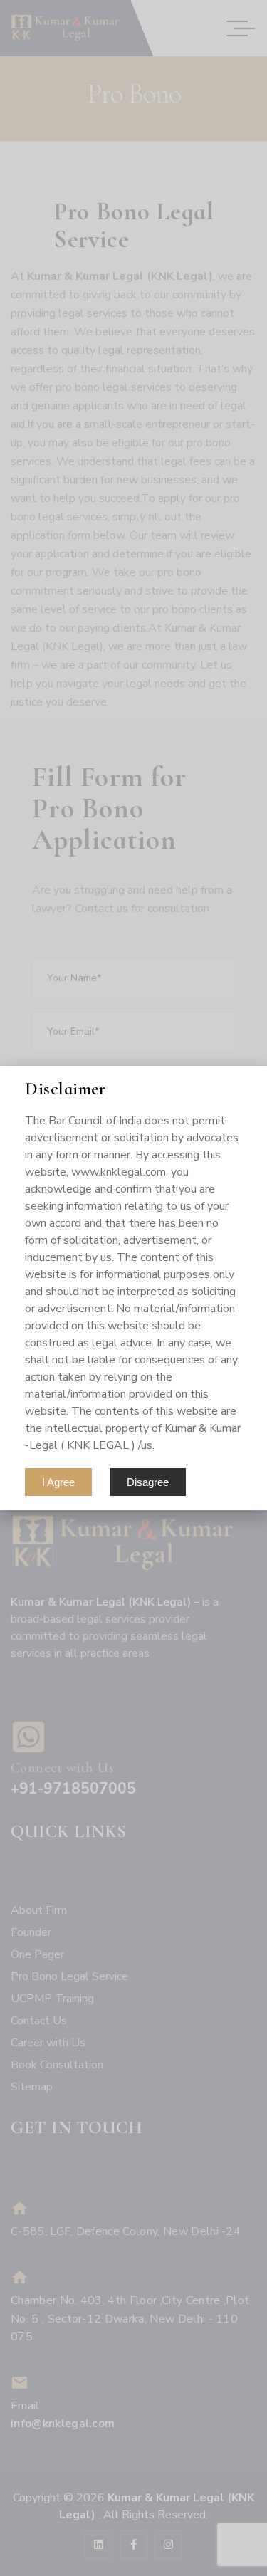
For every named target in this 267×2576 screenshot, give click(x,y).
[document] (133, 1288)
